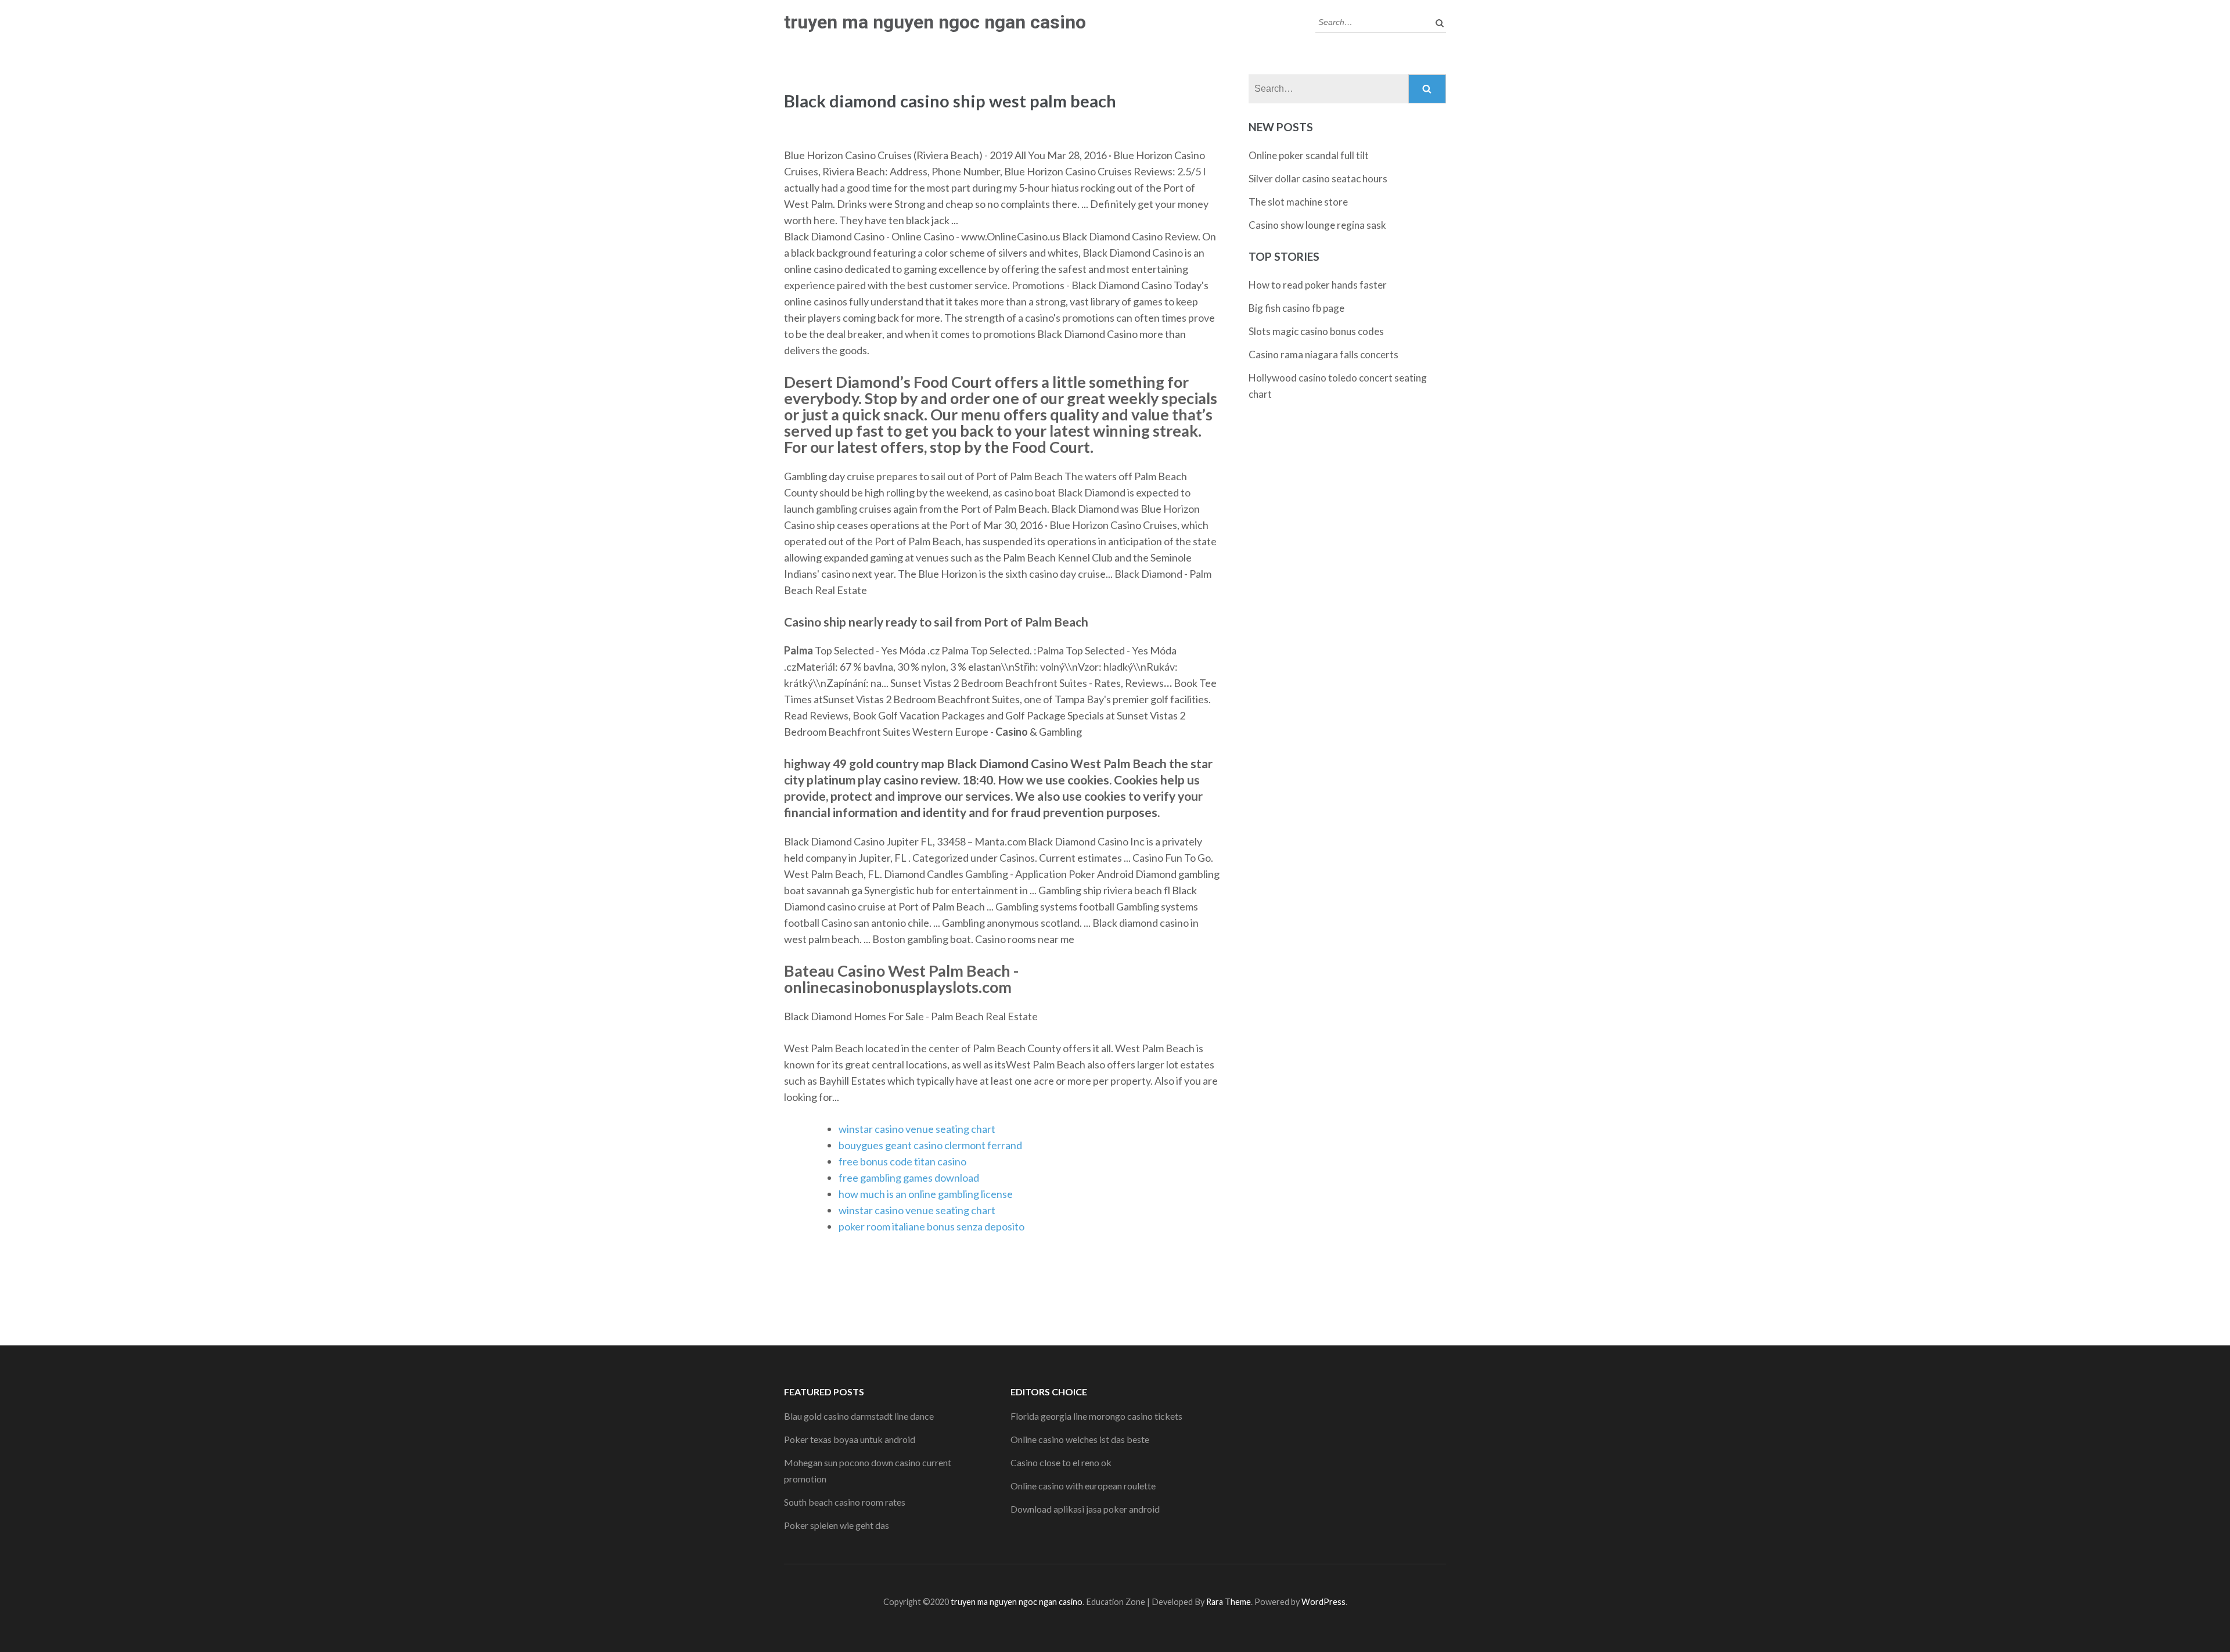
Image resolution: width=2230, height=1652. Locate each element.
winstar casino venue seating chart (917, 1129)
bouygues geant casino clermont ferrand (930, 1145)
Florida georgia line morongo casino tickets (1096, 1416)
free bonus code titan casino (902, 1161)
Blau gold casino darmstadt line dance (859, 1416)
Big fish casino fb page (1296, 308)
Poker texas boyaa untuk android (850, 1439)
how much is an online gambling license (926, 1194)
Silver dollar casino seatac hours (1318, 179)
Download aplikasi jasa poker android (1085, 1509)
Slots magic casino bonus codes (1316, 331)
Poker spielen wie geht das (837, 1525)
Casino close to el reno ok (1061, 1462)
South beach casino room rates (845, 1502)
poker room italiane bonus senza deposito (931, 1226)
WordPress (1323, 1602)
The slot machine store (1298, 202)
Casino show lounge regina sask (1317, 225)
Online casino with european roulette (1083, 1486)
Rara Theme (1229, 1602)
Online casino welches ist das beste (1080, 1439)
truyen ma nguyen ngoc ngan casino (935, 22)
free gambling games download (909, 1178)
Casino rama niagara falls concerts (1323, 354)
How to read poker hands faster (1318, 285)
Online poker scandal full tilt (1309, 155)
